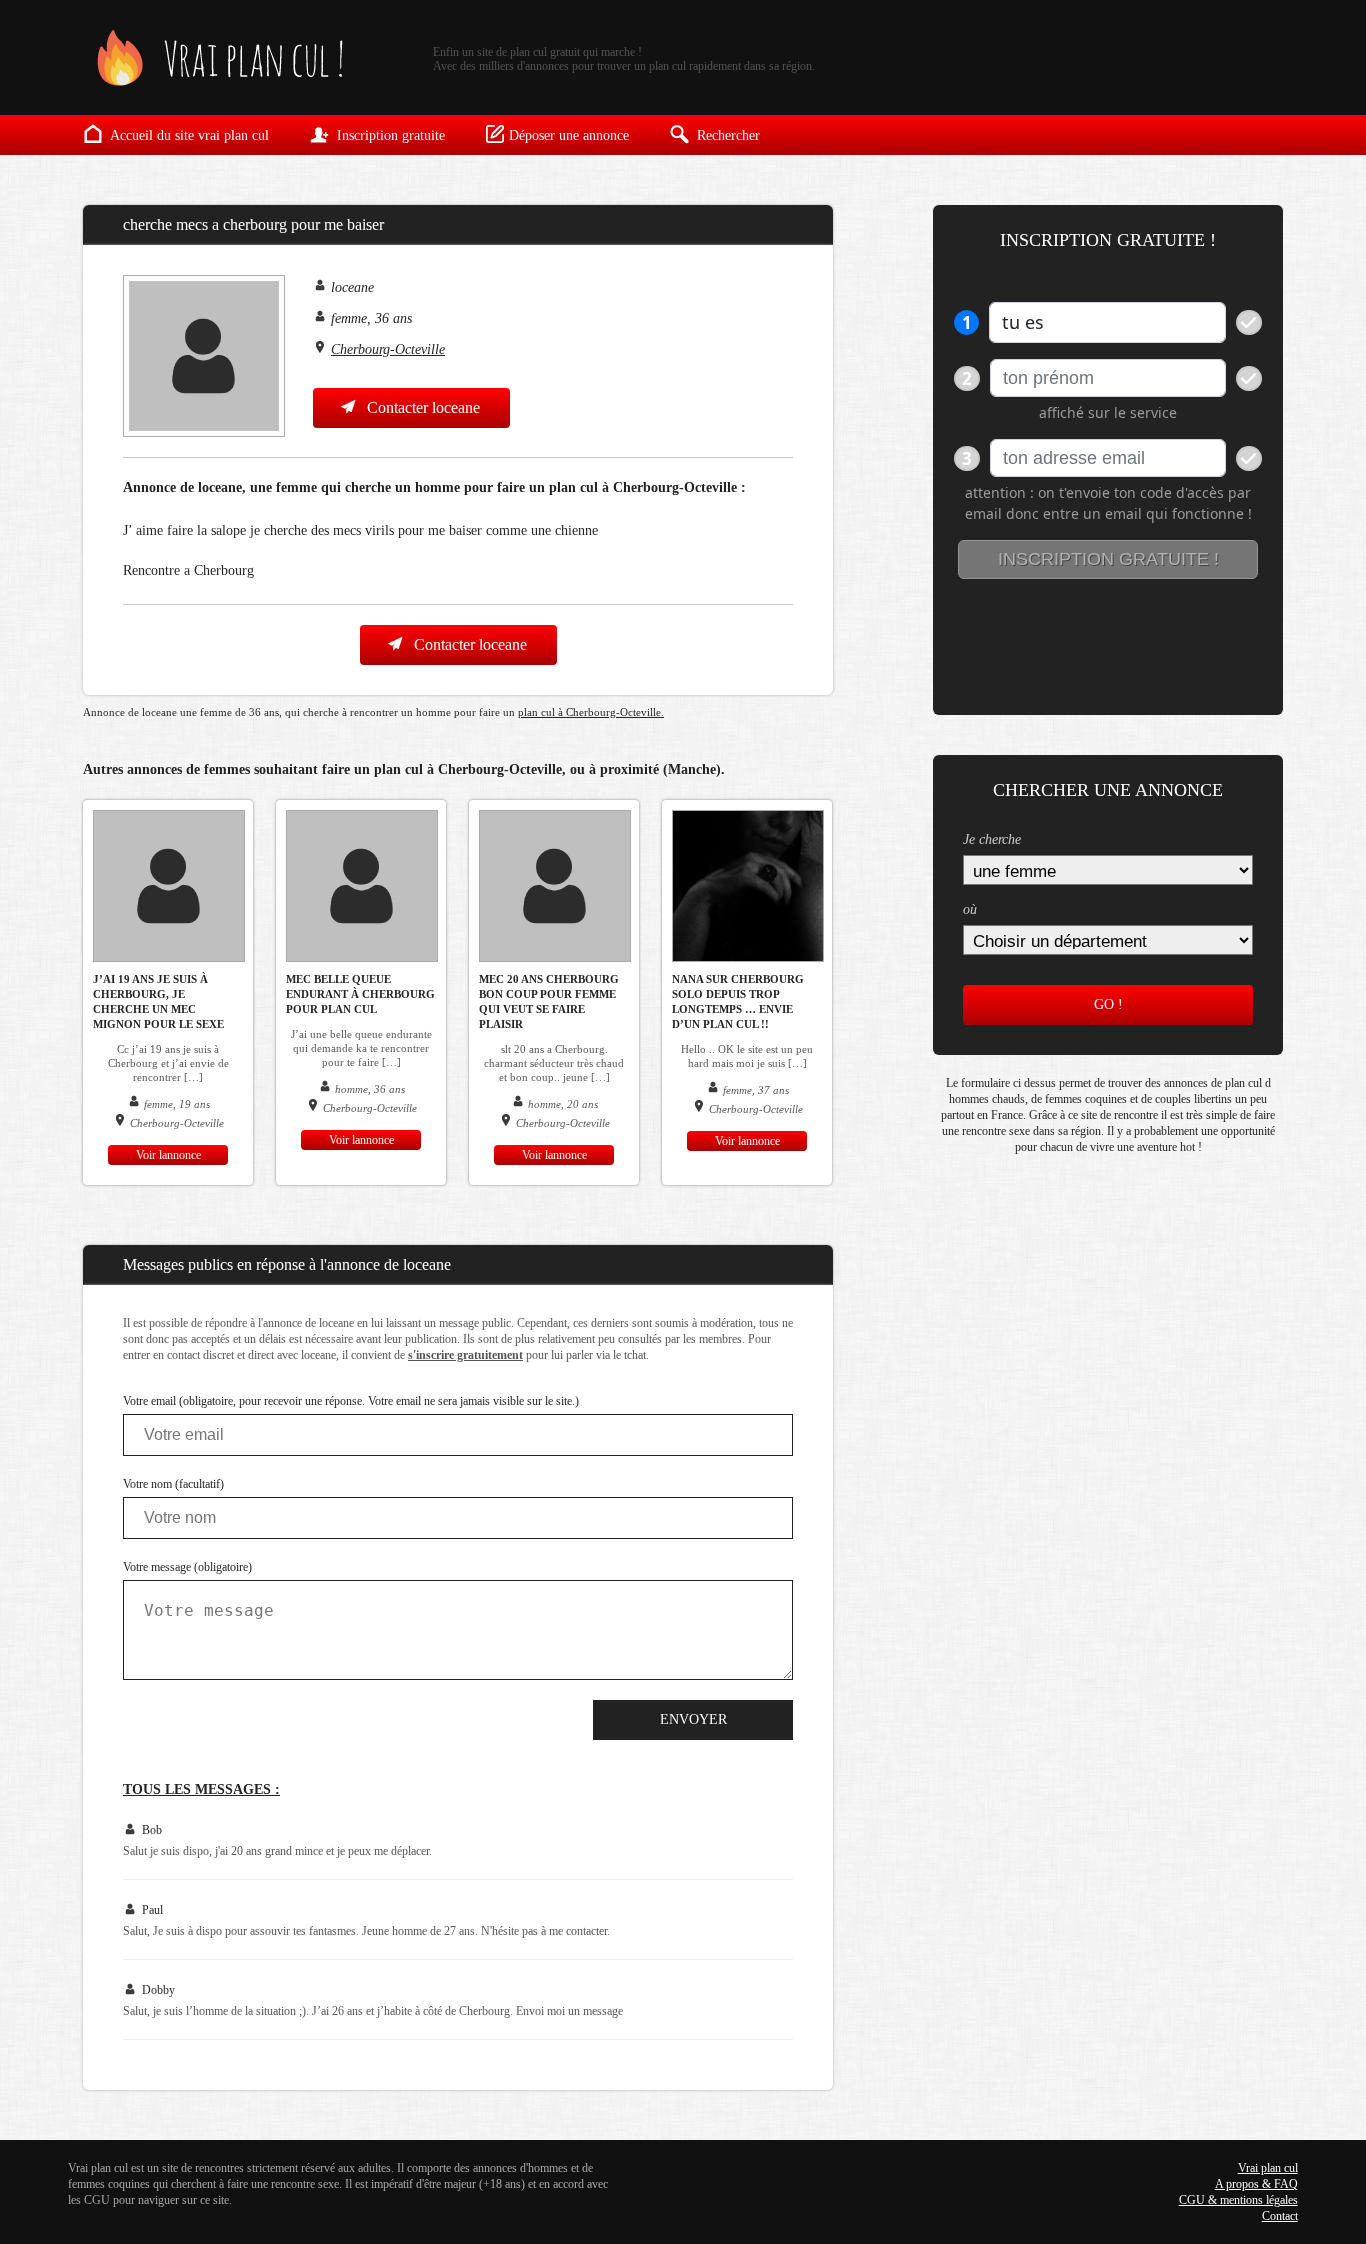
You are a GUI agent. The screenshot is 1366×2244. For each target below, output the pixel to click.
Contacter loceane (421, 407)
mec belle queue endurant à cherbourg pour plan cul (360, 994)
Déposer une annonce (569, 135)
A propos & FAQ (1256, 2184)
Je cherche (992, 839)
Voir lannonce (168, 1155)
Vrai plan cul (1268, 2168)
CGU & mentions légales (1238, 2200)
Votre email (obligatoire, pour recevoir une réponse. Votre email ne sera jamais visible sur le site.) (351, 1401)
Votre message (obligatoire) (187, 1567)
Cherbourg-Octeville (388, 349)
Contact (1280, 2216)
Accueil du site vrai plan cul (188, 135)
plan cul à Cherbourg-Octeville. (591, 712)
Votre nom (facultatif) (173, 1484)
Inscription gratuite (389, 135)
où (970, 909)
